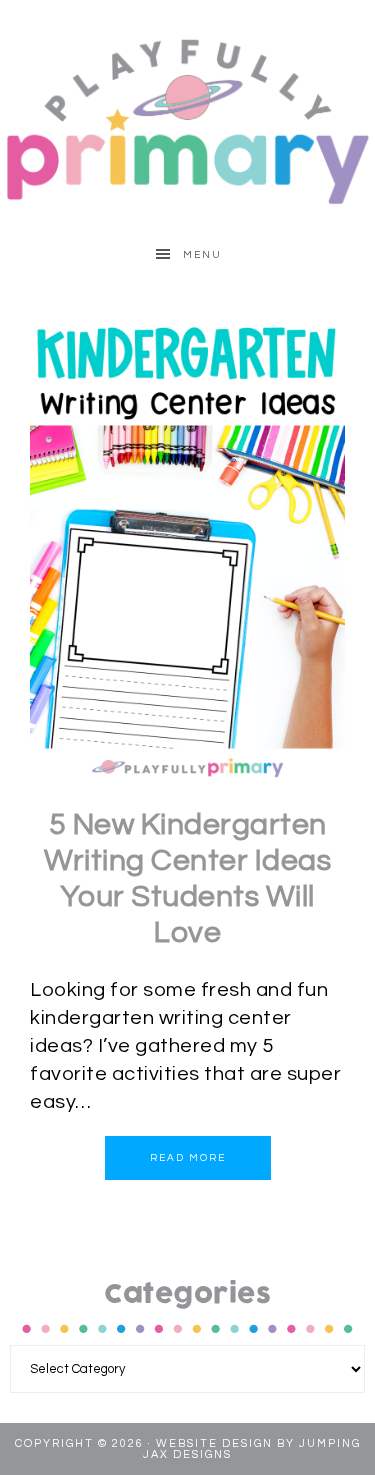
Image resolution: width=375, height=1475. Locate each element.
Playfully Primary (187, 120)
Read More (188, 1158)
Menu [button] (202, 255)
